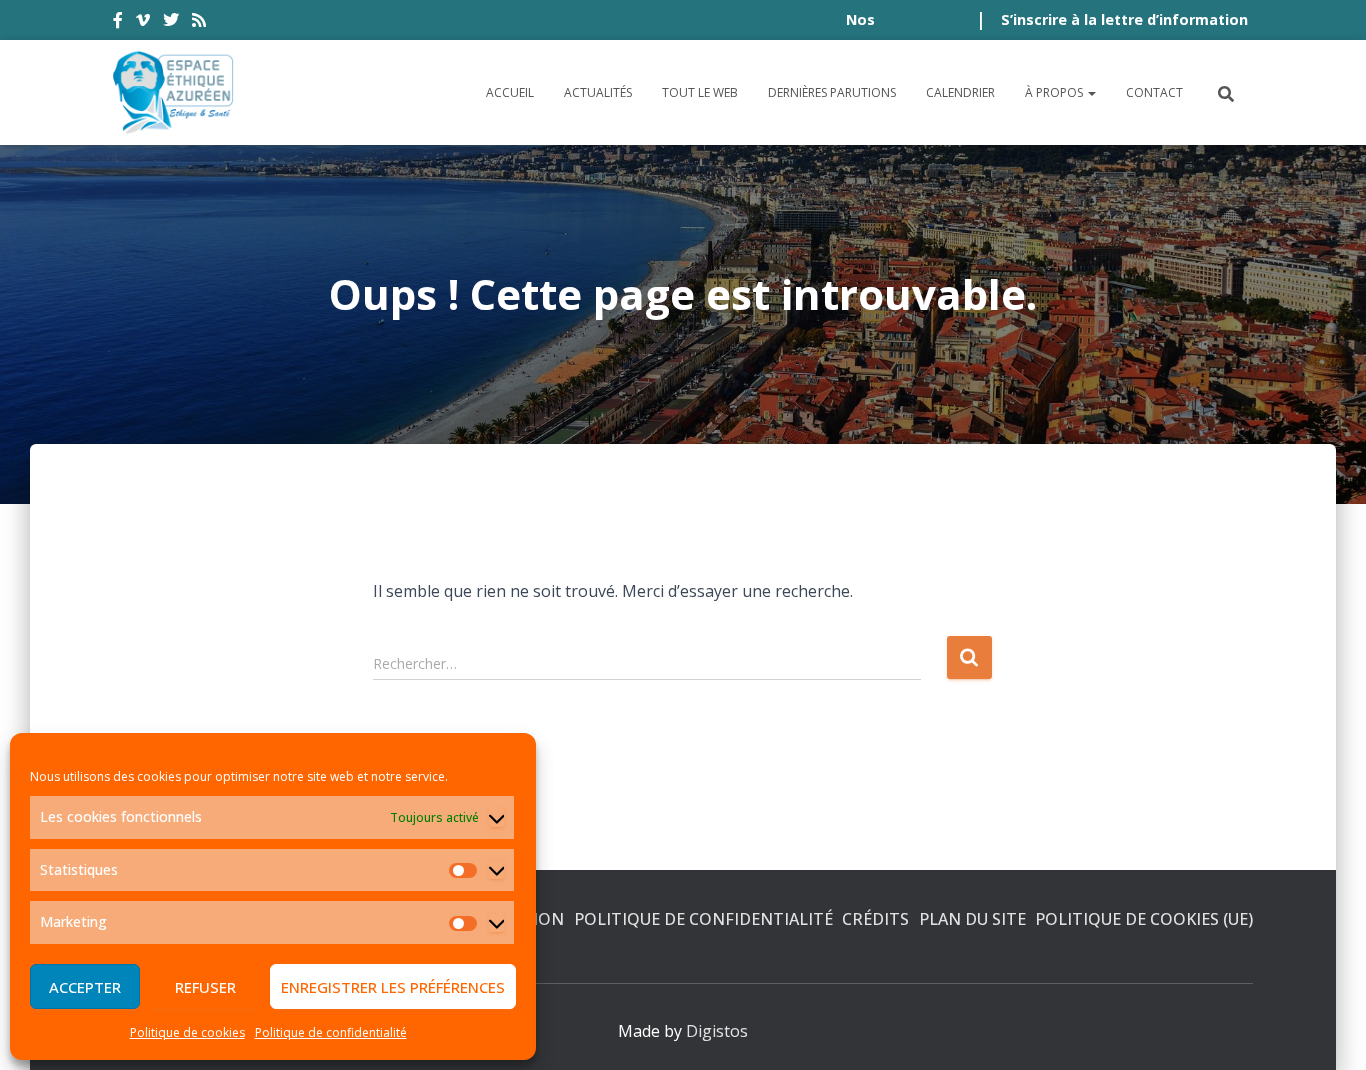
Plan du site (972, 919)
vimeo (143, 23)
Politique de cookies (187, 1032)
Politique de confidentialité (331, 1032)
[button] (1091, 92)
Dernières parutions (832, 92)
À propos (1055, 92)
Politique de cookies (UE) (1144, 919)
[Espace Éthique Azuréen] (174, 92)
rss (199, 23)
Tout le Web (700, 92)
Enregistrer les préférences (393, 987)
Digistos (717, 1031)
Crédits (875, 919)
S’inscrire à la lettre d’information (1124, 19)
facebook (118, 23)
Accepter (85, 987)
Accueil (510, 92)
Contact (1154, 92)
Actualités (598, 92)
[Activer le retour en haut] (1326, 1030)
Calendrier (960, 92)
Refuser (205, 987)
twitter (171, 23)
